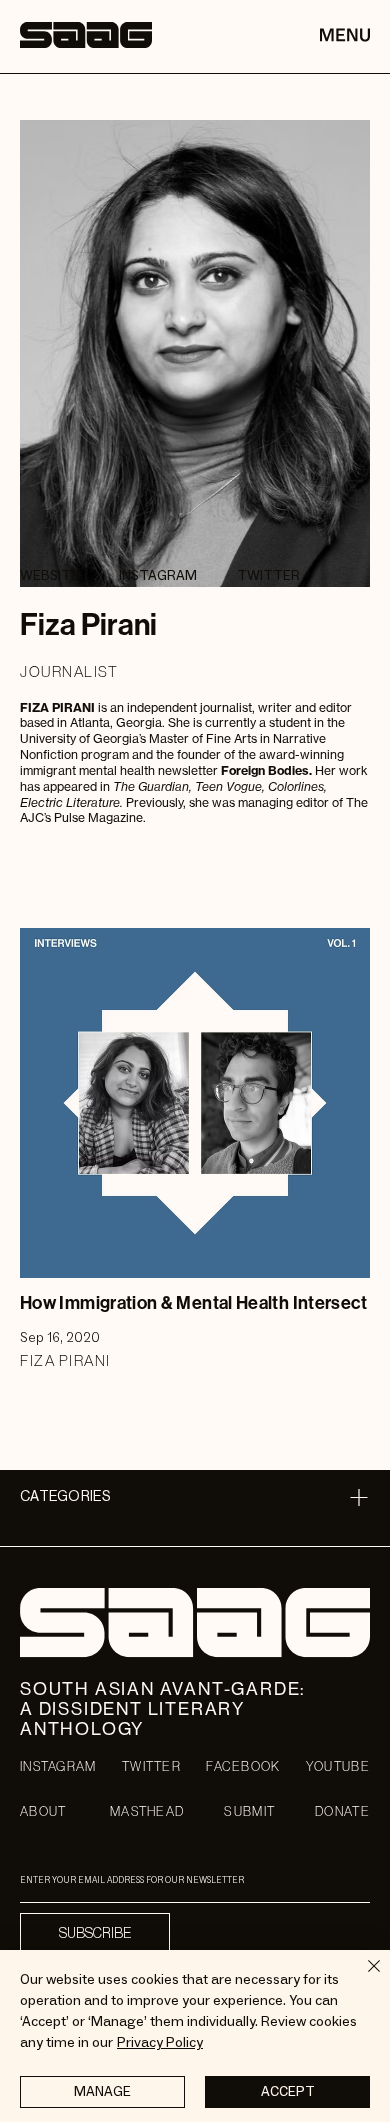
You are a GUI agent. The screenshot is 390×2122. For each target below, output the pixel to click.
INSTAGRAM (58, 1766)
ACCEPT (288, 2092)
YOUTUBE (338, 1766)
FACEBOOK (243, 1766)
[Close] (362, 1978)
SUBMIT (249, 1811)
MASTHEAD (147, 1811)
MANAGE (102, 2092)
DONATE (342, 1811)
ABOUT (43, 1811)
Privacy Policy (160, 2043)
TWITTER (151, 1766)
